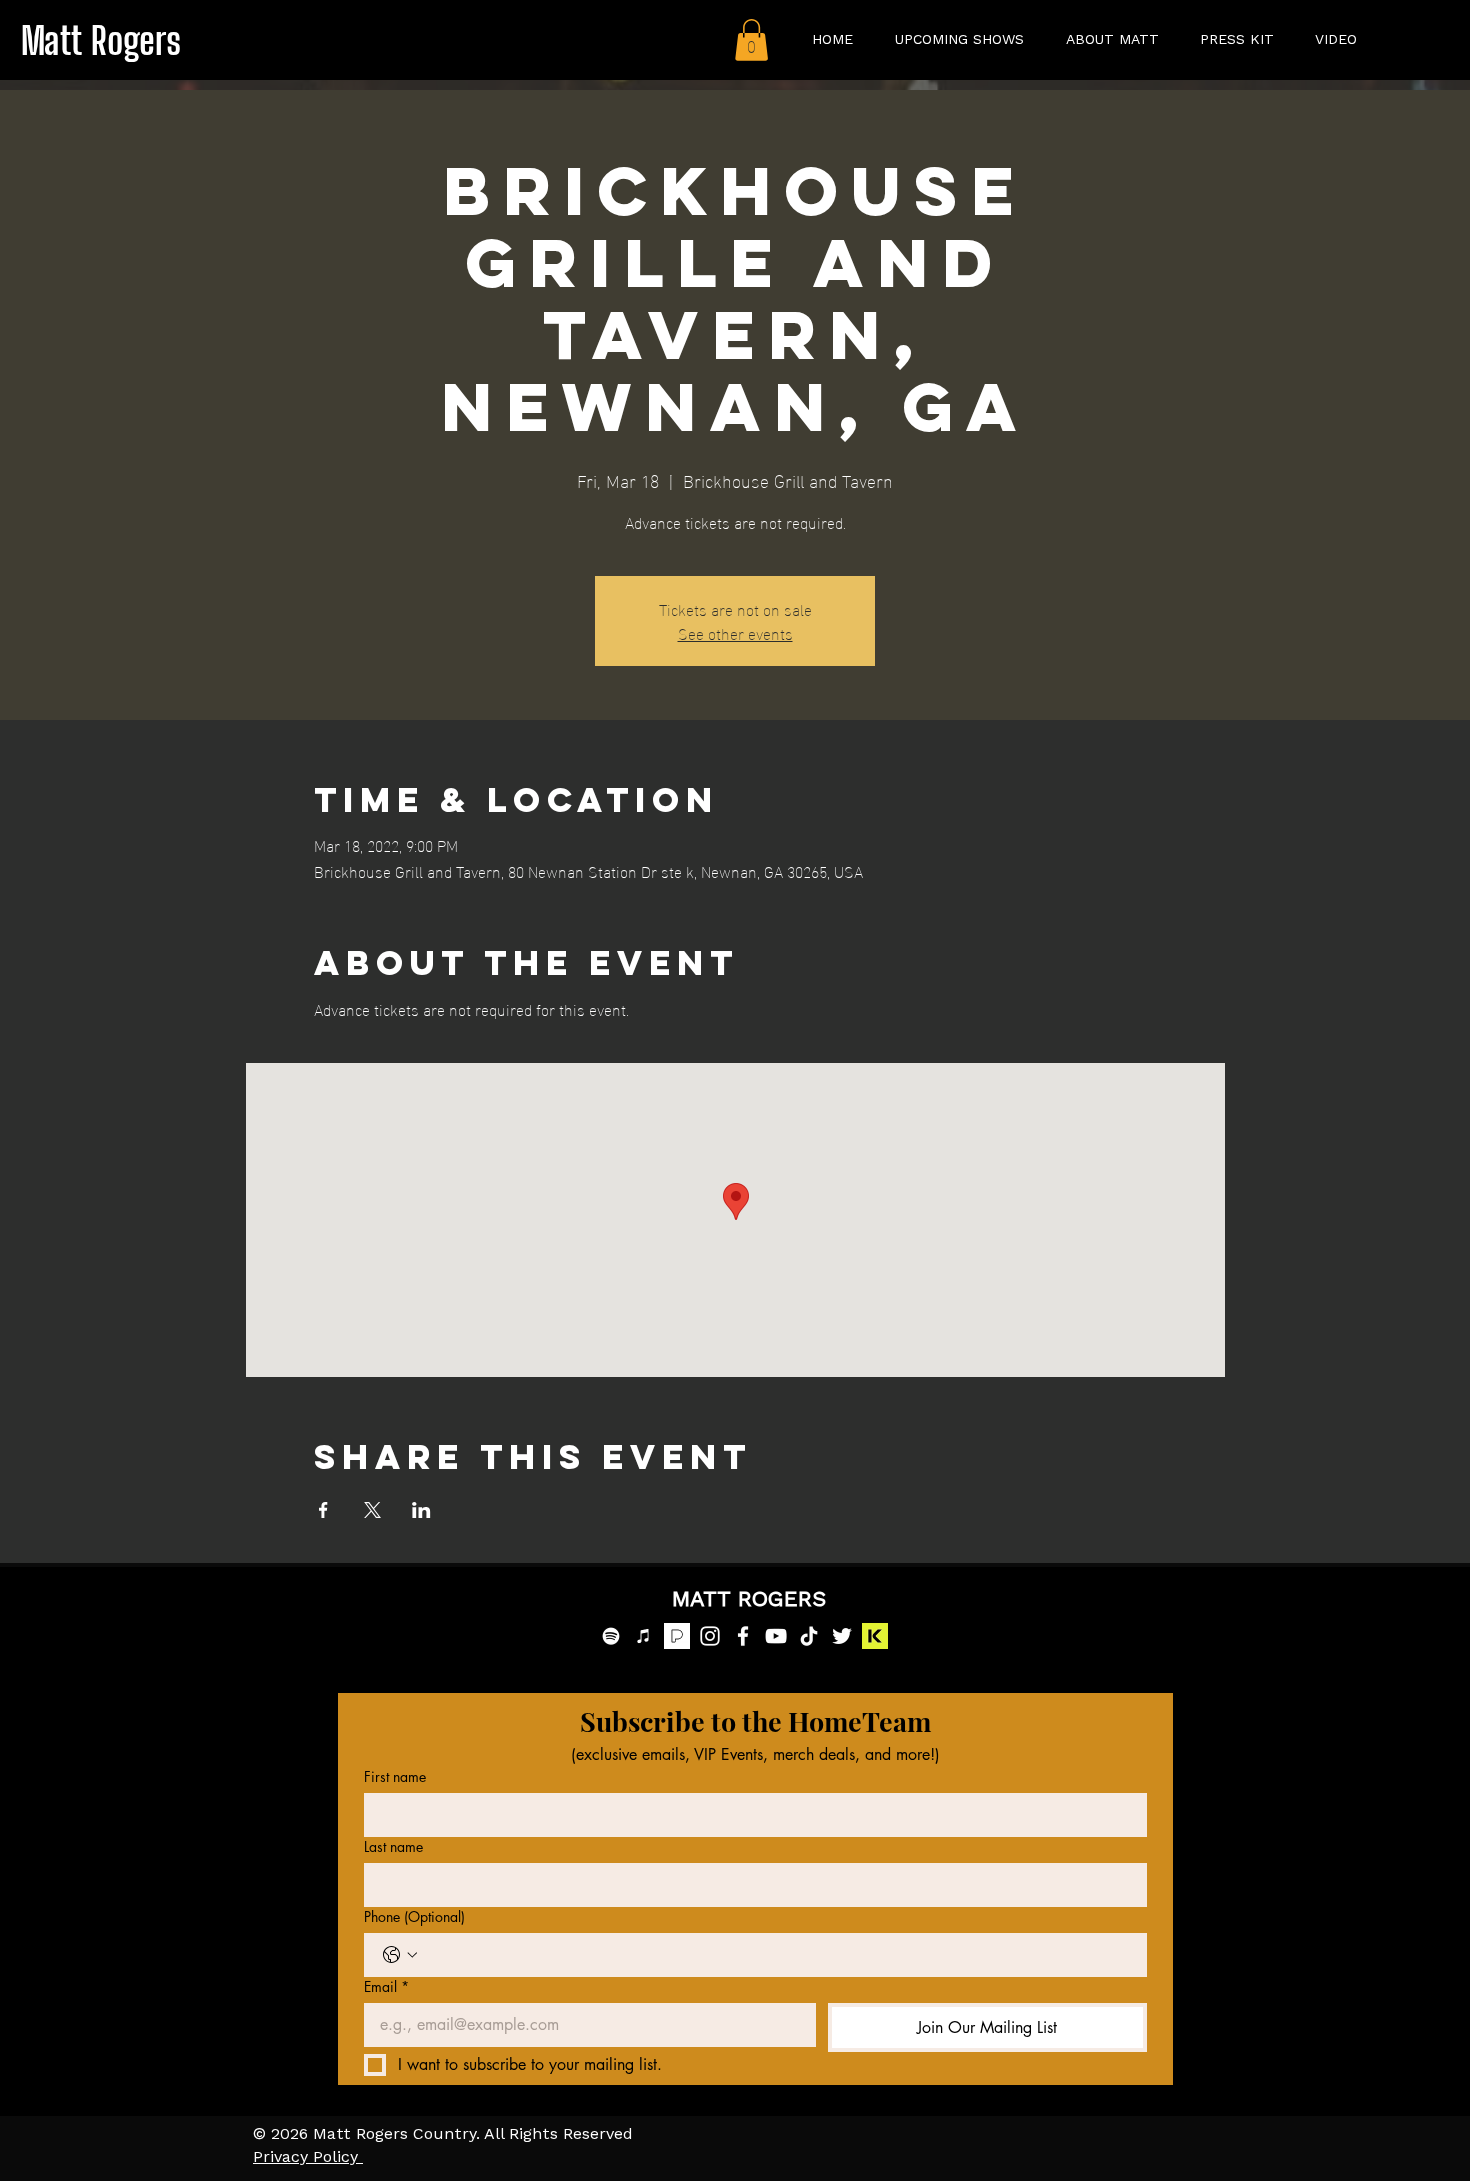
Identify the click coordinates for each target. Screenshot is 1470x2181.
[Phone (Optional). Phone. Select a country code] (400, 1955)
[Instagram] (710, 1636)
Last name (393, 1846)
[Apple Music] (644, 1636)
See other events (735, 632)
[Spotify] (611, 1636)
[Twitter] (842, 1636)
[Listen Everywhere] (875, 1636)
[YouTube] (776, 1636)
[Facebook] (743, 1636)
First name (395, 1776)
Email (386, 1986)
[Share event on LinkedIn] (421, 1510)
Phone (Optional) (414, 1916)
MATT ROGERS (749, 1600)
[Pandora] (677, 1636)
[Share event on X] (372, 1510)
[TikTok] (809, 1636)
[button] (751, 40)
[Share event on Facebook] (323, 1510)
